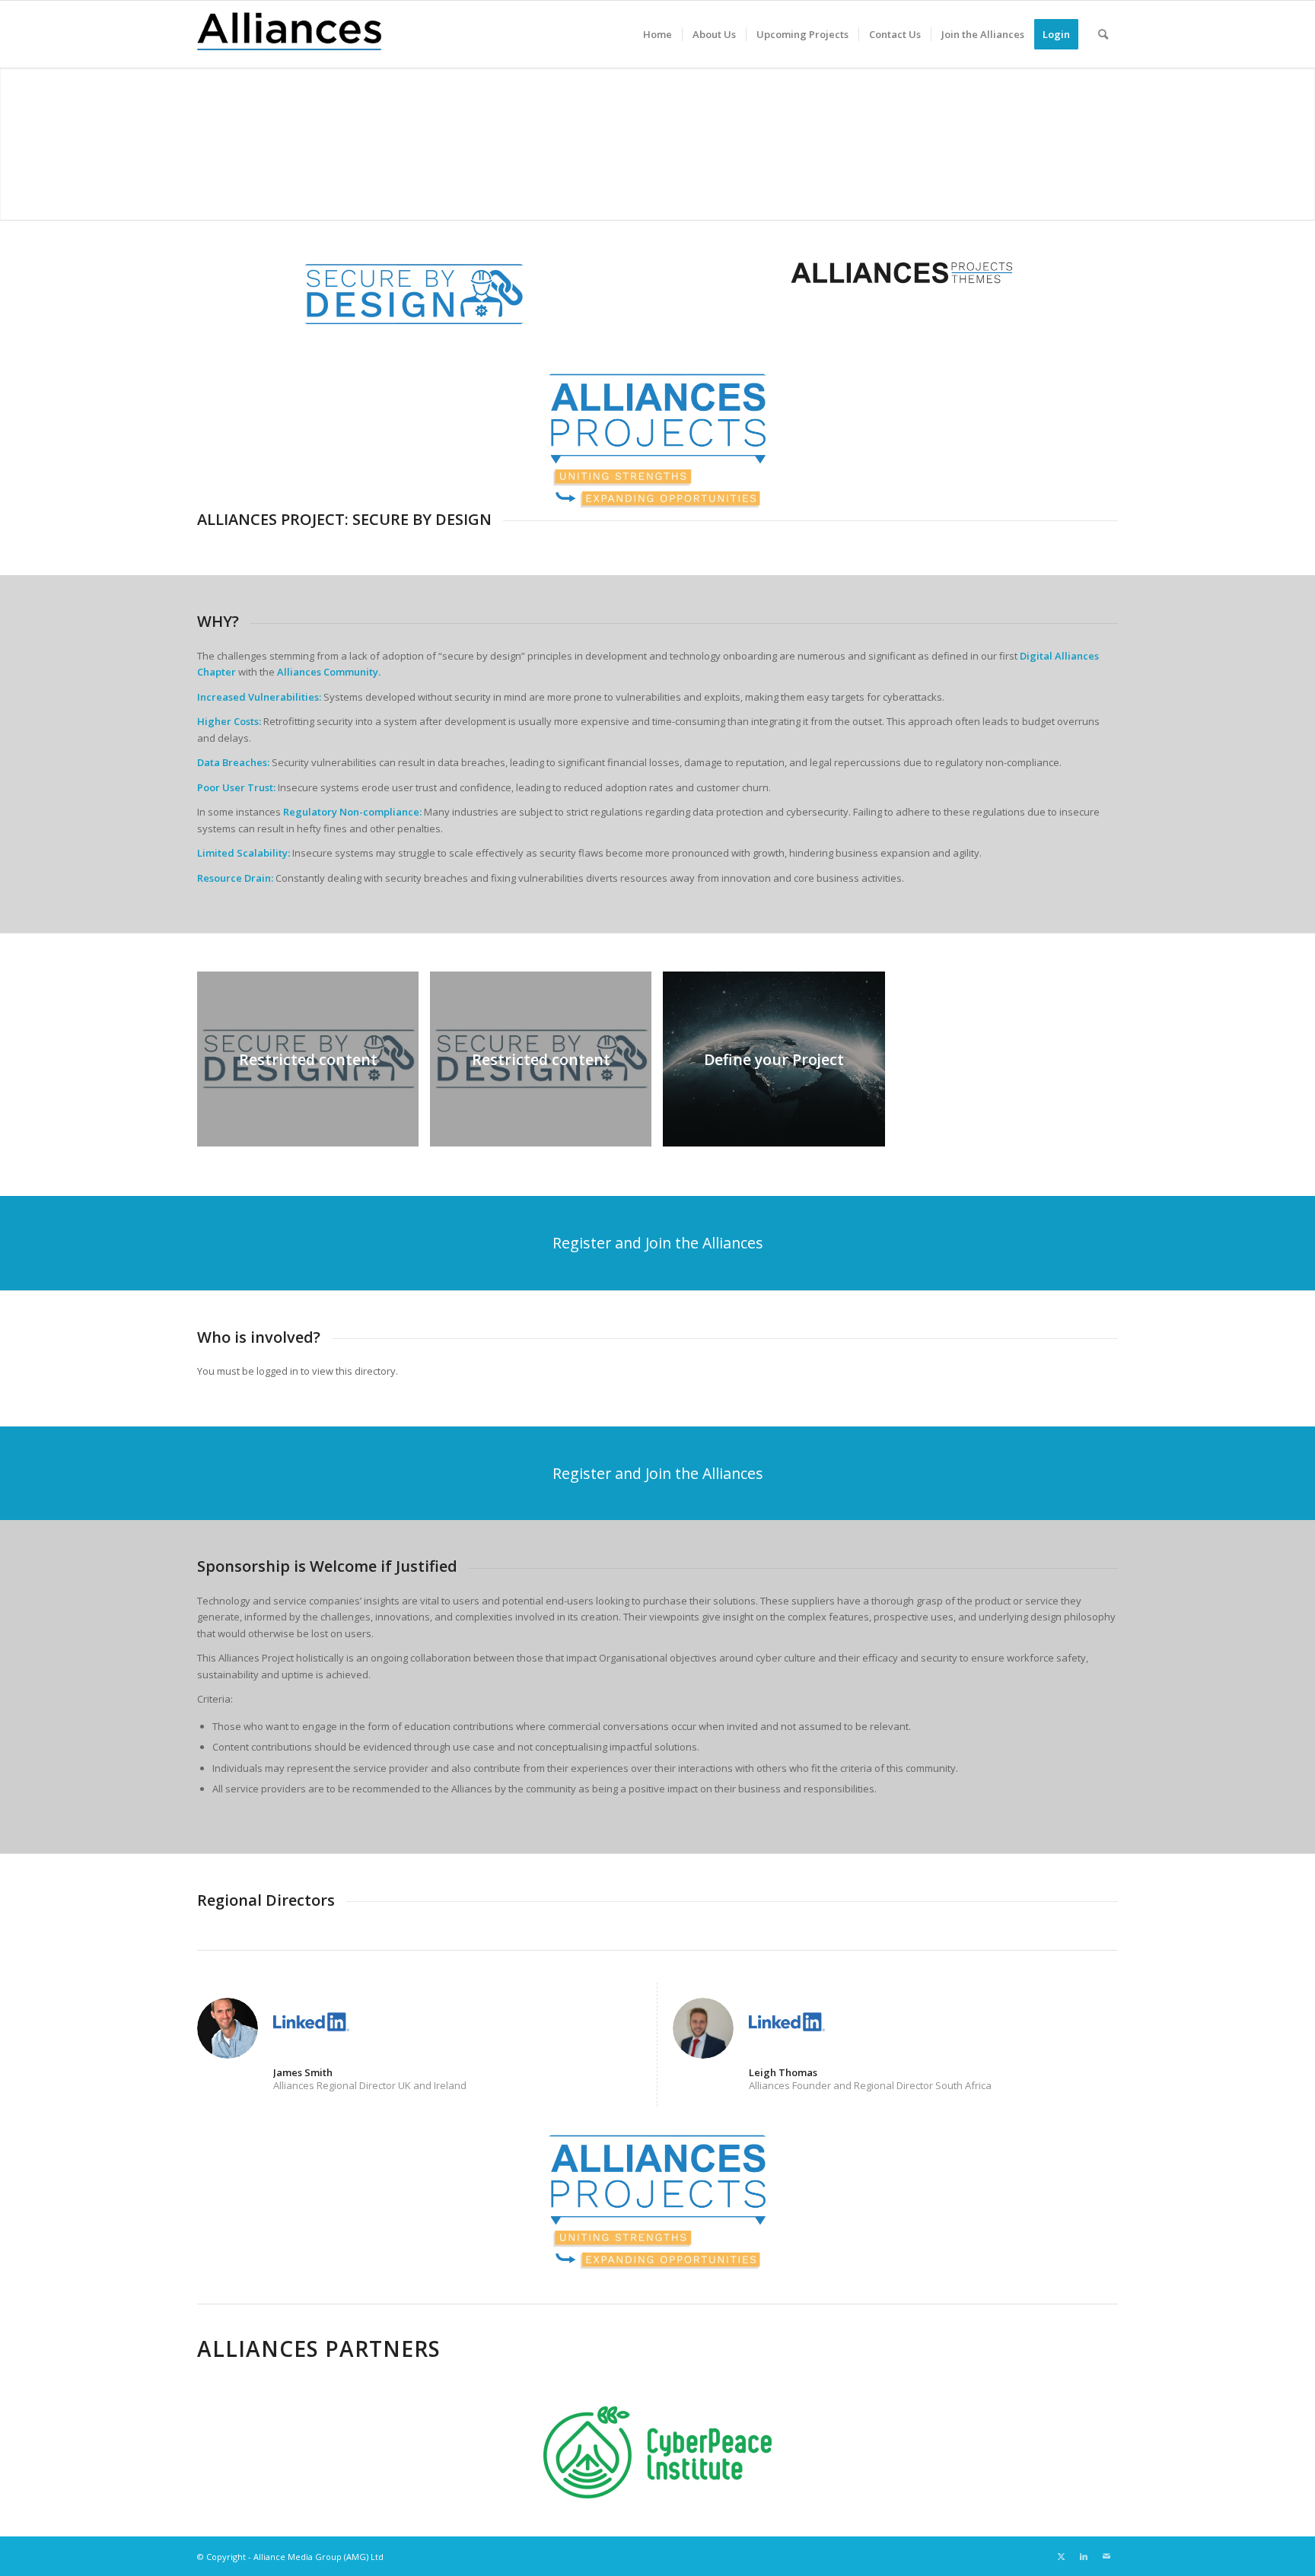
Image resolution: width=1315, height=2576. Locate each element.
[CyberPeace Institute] (657, 2452)
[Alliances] (289, 34)
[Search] (1103, 34)
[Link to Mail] (1106, 2556)
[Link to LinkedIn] (1084, 2556)
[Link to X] (1061, 2556)
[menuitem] (657, 34)
